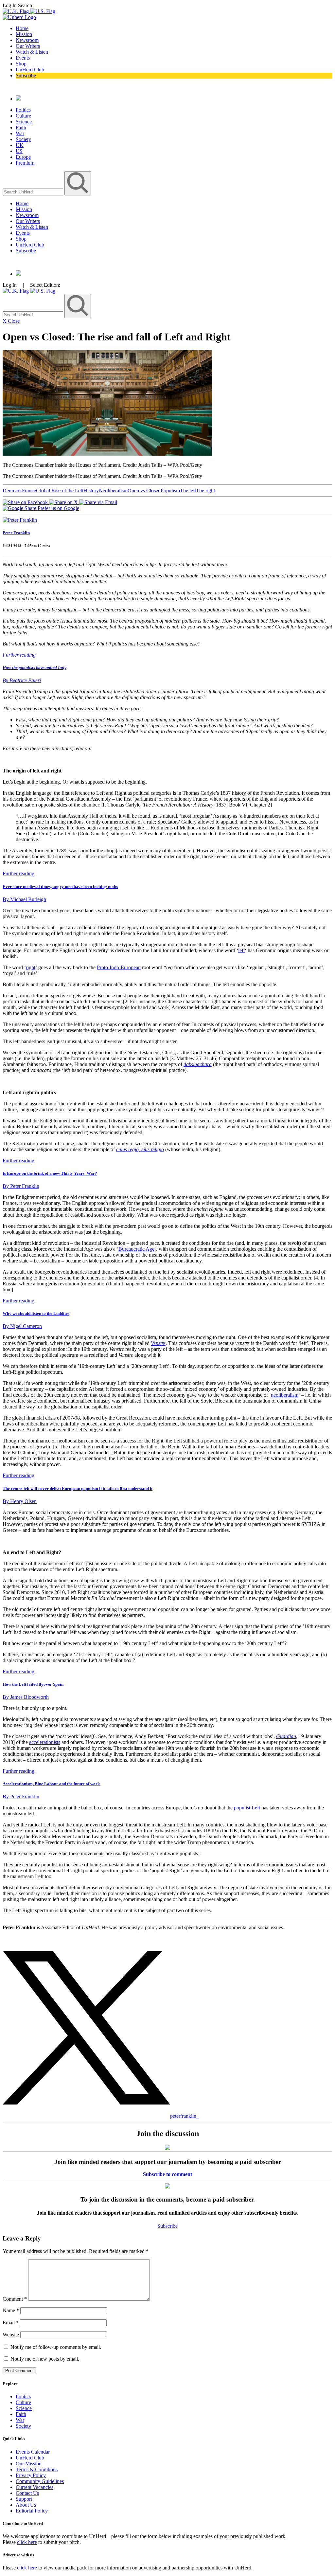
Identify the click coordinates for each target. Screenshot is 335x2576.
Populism (170, 490)
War (20, 133)
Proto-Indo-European (119, 967)
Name (11, 2310)
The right (205, 490)
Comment (15, 2299)
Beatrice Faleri (22, 680)
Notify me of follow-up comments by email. (56, 2347)
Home (22, 28)
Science (24, 122)
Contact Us (27, 2493)
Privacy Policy (31, 2475)
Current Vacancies (35, 2487)
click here (27, 2542)
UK (20, 145)
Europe (23, 157)
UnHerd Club (30, 70)
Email (11, 2322)
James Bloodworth (26, 1697)
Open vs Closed (144, 490)
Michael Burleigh (24, 899)
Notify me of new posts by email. (45, 2359)
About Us (26, 2505)
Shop (21, 64)
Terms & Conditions (37, 2469)
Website (11, 2335)
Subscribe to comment (167, 2174)
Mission (24, 34)
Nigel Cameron (22, 1326)
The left (188, 490)
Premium (25, 163)
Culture (23, 116)
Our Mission (29, 2464)
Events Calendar (33, 2452)
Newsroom (27, 40)
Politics (23, 110)
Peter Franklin (16, 533)
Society (23, 139)
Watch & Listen (32, 52)
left (241, 950)
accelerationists (45, 1742)
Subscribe (26, 75)
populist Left (247, 1808)
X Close (11, 321)
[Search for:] (34, 192)
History (91, 490)
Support (24, 2499)
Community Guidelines (40, 2481)
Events (23, 58)
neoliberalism (285, 1395)
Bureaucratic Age (136, 1249)
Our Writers (28, 46)
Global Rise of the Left (60, 490)
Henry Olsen (20, 1501)
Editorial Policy (32, 2511)
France (29, 490)
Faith (21, 127)
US (19, 151)
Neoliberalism (113, 490)
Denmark (12, 490)
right (31, 967)
